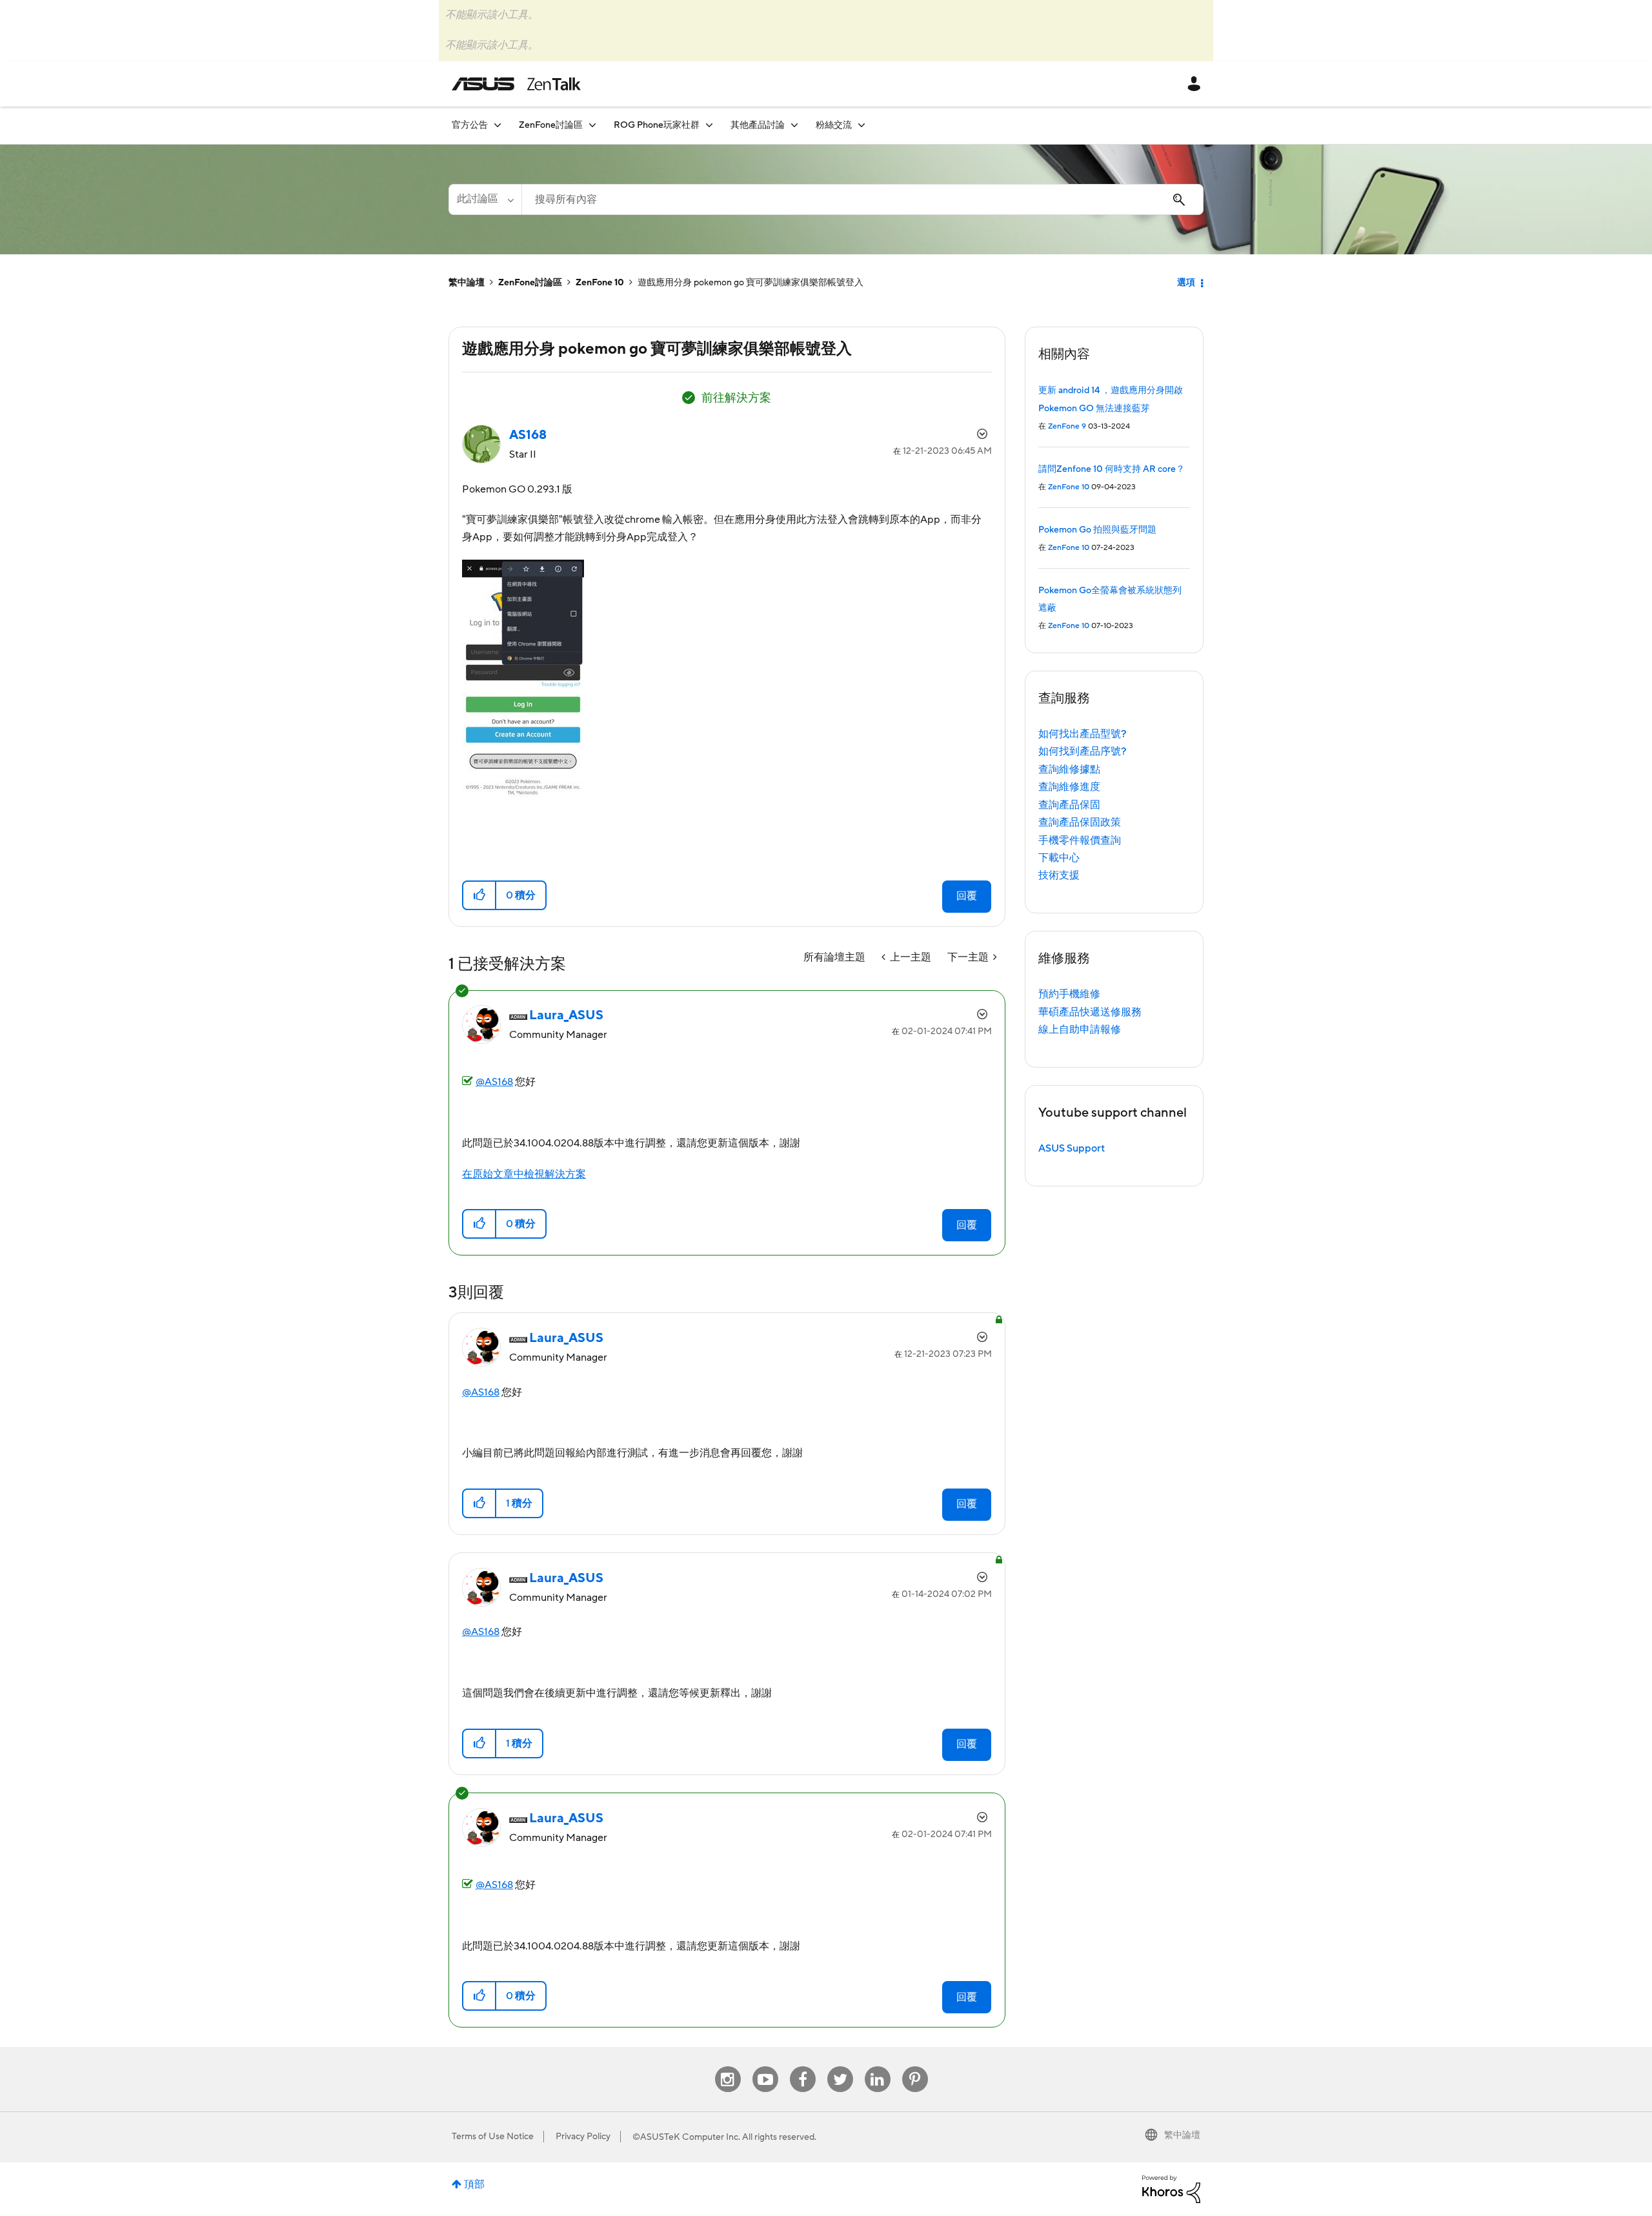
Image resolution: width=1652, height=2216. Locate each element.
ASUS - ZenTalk (516, 84)
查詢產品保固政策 (1080, 822)
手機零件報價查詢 (1080, 840)
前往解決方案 (736, 398)
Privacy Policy (583, 2137)
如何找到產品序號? (1083, 751)
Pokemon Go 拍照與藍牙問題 (1097, 530)
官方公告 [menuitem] (470, 125)
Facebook (803, 2067)
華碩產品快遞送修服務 (1090, 1012)
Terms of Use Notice (493, 2137)
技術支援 (1059, 875)
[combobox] (862, 199)
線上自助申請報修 (1080, 1030)
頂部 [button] (474, 2184)
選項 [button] (1186, 283)
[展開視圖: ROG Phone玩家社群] (709, 125)
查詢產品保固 (1069, 805)
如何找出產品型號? (1083, 734)
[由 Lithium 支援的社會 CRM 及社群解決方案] (1171, 2188)
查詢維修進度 (1069, 787)
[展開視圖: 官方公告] (498, 125)
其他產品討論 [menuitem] (758, 125)
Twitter (840, 2067)
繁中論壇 (467, 283)
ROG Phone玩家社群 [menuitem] (657, 125)
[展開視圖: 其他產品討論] (794, 125)
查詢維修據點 (1069, 769)
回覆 (967, 896)
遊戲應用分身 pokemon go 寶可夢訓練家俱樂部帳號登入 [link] (750, 283)
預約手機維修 (1069, 994)
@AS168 (494, 1082)
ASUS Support (1072, 1148)
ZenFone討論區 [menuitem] (551, 125)
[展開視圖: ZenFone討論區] (592, 125)
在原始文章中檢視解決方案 (524, 1174)
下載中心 (1059, 858)
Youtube (765, 2067)
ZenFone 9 (1067, 426)
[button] (480, 895)
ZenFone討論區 (530, 283)
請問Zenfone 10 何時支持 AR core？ (1112, 469)
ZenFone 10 (600, 283)
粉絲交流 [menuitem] (834, 125)
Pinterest (915, 2067)
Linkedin (878, 2067)
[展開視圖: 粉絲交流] (861, 125)
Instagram (728, 2067)
